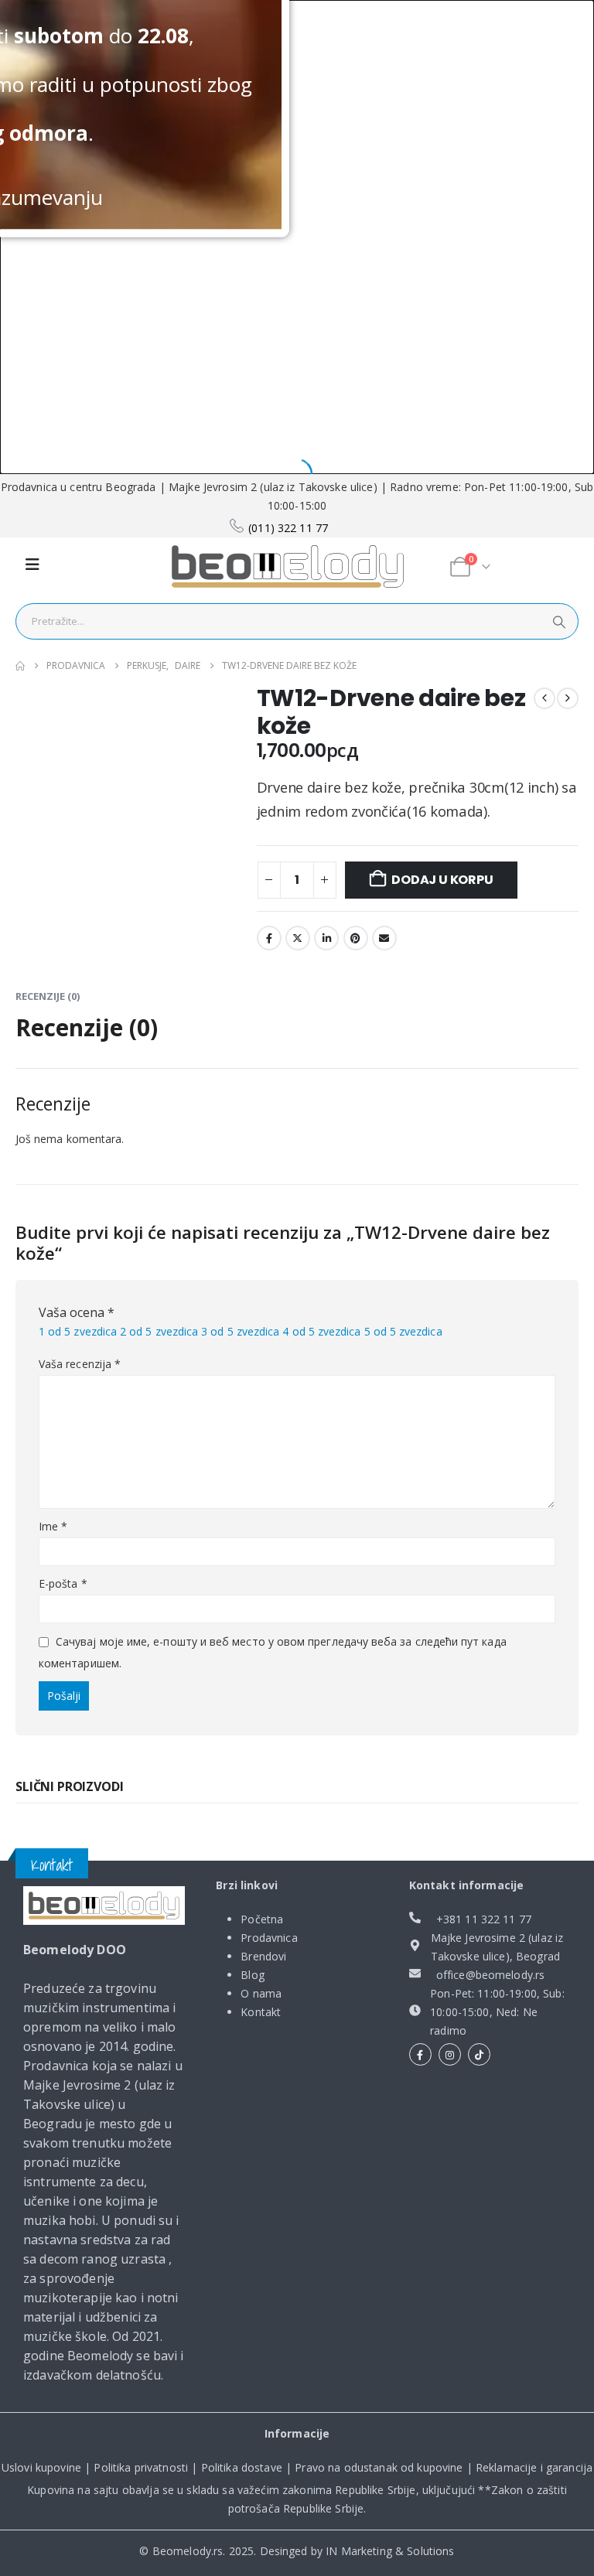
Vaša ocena (77, 1312)
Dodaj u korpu (442, 880)
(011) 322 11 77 (288, 528)
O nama (261, 1993)
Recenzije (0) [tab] (48, 996)
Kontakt (261, 2012)
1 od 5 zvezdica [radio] (78, 1331)
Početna (262, 1919)
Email (384, 938)
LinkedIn (326, 938)
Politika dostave (242, 2467)
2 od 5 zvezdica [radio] (159, 1331)
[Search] (559, 621)
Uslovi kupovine (41, 2467)
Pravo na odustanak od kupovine (379, 2467)
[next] (568, 698)
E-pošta (63, 1583)
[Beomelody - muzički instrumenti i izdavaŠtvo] (288, 567)
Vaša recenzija (80, 1364)
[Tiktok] (479, 2054)
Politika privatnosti (141, 2467)
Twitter (298, 938)
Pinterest (356, 938)
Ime (53, 1526)
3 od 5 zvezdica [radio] (240, 1331)
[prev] (544, 698)
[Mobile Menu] (32, 565)
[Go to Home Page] (20, 666)
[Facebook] (420, 2054)
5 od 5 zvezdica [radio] (403, 1331)
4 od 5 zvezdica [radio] (321, 1331)
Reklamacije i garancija (534, 2467)
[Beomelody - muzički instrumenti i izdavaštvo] (104, 1906)
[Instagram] (450, 2054)
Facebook (269, 938)
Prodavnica (269, 1938)
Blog (253, 1975)
